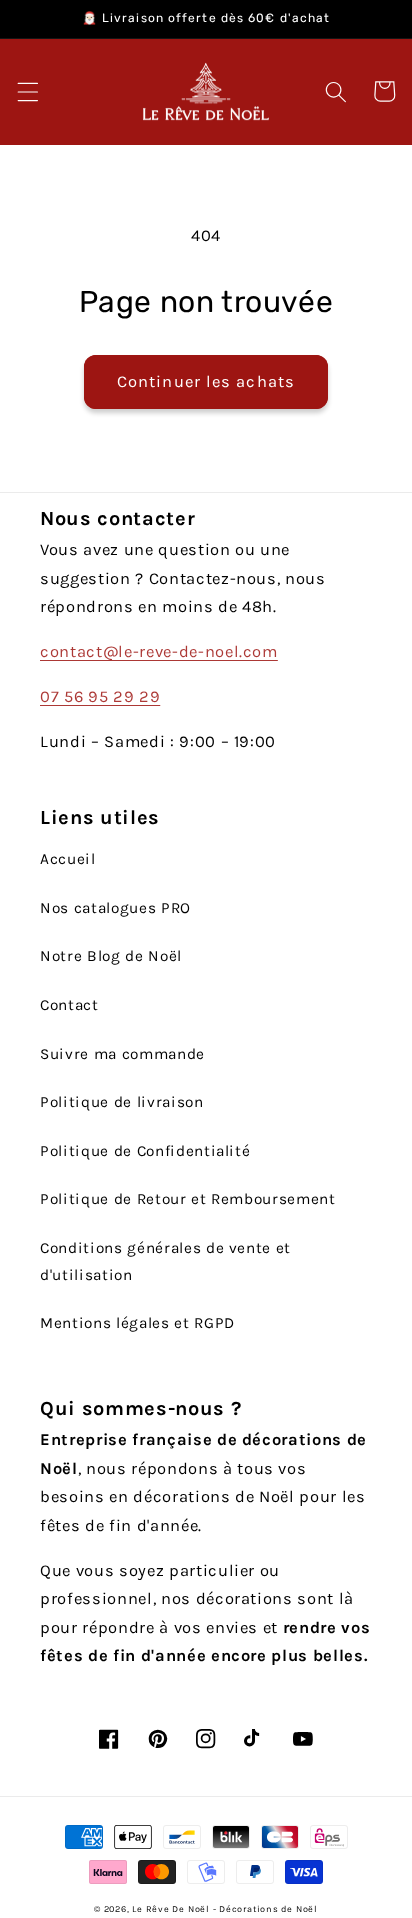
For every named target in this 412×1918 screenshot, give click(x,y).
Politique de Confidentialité (145, 1151)
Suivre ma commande (122, 1054)
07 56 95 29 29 (100, 696)
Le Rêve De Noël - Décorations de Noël (225, 1909)
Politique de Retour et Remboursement (188, 1199)
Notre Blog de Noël (111, 956)
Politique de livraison (122, 1102)
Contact (69, 1005)
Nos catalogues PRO (115, 908)
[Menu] (27, 91)
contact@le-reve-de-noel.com (159, 651)
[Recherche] (336, 91)
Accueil (68, 859)
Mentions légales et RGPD (137, 1323)
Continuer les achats (206, 381)
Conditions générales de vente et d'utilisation (165, 1261)
